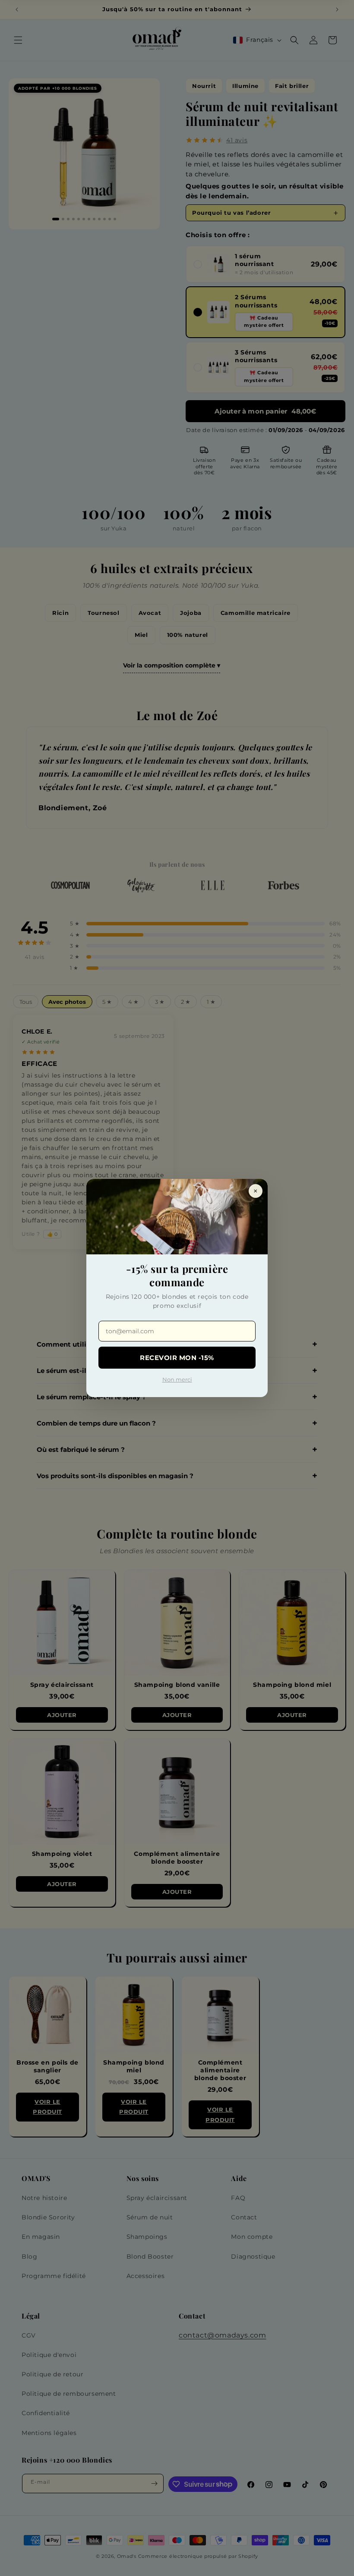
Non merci (177, 1379)
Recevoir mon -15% (177, 1358)
